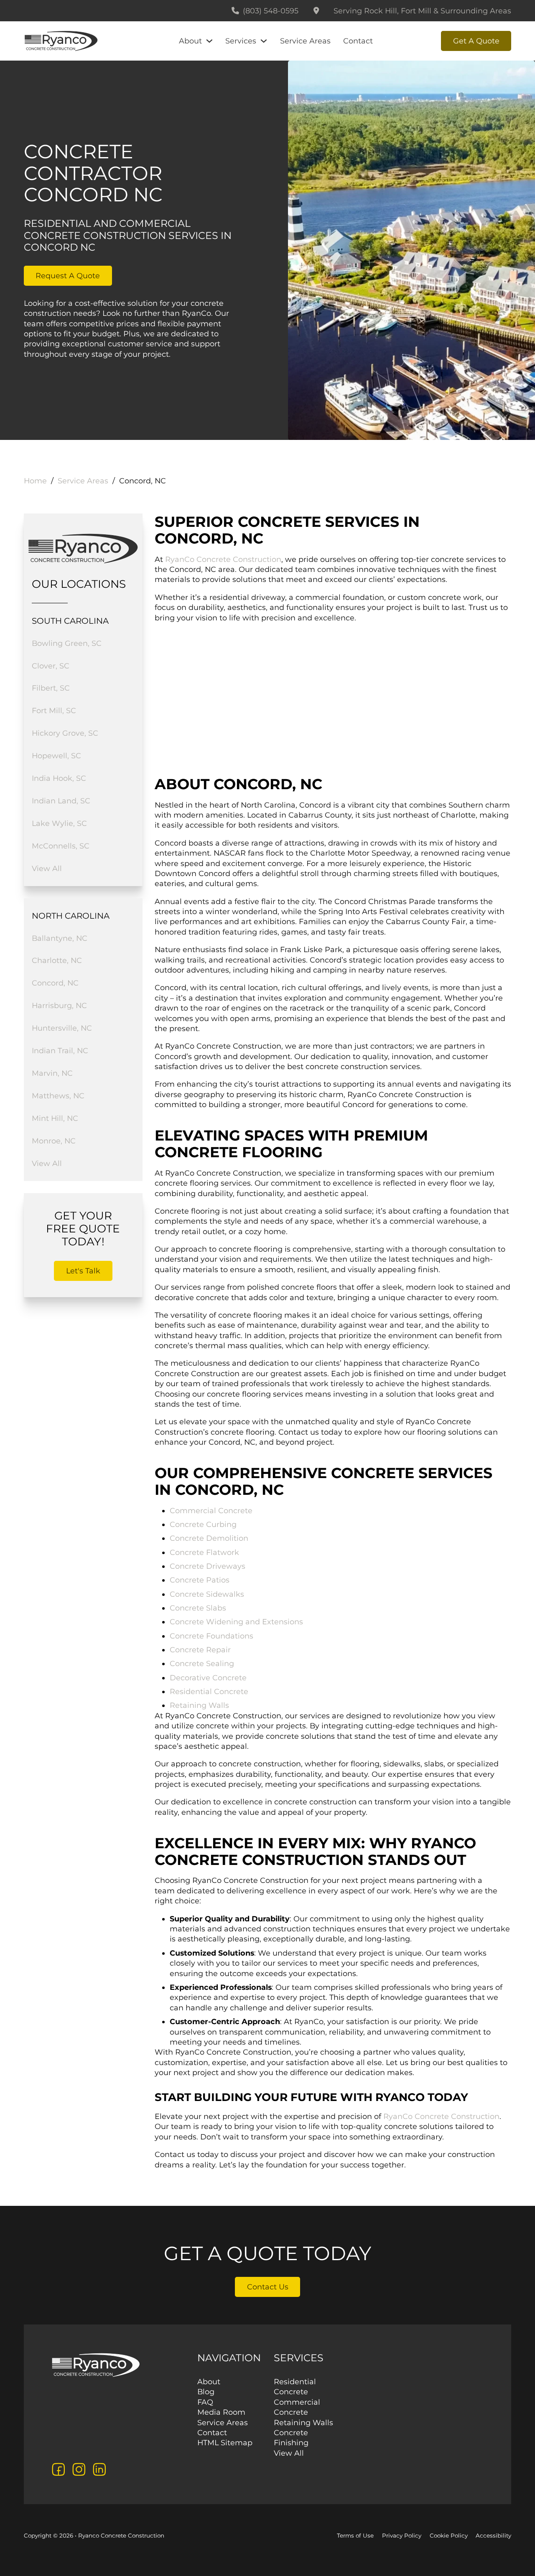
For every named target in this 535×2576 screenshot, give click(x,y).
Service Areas (305, 41)
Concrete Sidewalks (207, 1594)
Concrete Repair (200, 1650)
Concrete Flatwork (204, 1552)
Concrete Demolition (209, 1538)
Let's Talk (83, 1271)
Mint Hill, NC (55, 1118)
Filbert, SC (51, 688)
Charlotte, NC (57, 960)
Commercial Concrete (211, 1510)
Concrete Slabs (198, 1608)
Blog (206, 2392)
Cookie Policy (449, 2535)
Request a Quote (68, 276)
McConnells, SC (61, 846)
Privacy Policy (402, 2535)
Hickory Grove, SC (65, 733)
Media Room (221, 2412)
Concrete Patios (200, 1580)
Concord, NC (55, 983)
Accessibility (493, 2535)
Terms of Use (355, 2535)
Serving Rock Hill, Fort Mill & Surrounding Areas (422, 11)
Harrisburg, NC (59, 1005)
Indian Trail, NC (60, 1050)
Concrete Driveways (208, 1566)
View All (47, 868)
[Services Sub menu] (264, 41)
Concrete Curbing (203, 1524)
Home (35, 481)
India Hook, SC (59, 778)
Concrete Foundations (211, 1636)
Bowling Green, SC (67, 643)
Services (241, 41)
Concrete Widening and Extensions (236, 1622)
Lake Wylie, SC (59, 823)
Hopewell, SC (56, 756)
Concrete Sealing (202, 1663)
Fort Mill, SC (54, 710)
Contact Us (268, 2287)
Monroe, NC (54, 1141)
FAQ (205, 2402)
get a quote (476, 41)
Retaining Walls (199, 1705)
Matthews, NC (58, 1096)
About (190, 41)
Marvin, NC (52, 1073)
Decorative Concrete (208, 1678)
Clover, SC (51, 666)
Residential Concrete (209, 1691)
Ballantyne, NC (60, 938)
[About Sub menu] (209, 41)
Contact (358, 41)
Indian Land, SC (61, 801)
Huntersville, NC (62, 1028)
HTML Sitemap (225, 2443)
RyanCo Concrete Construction (223, 559)
